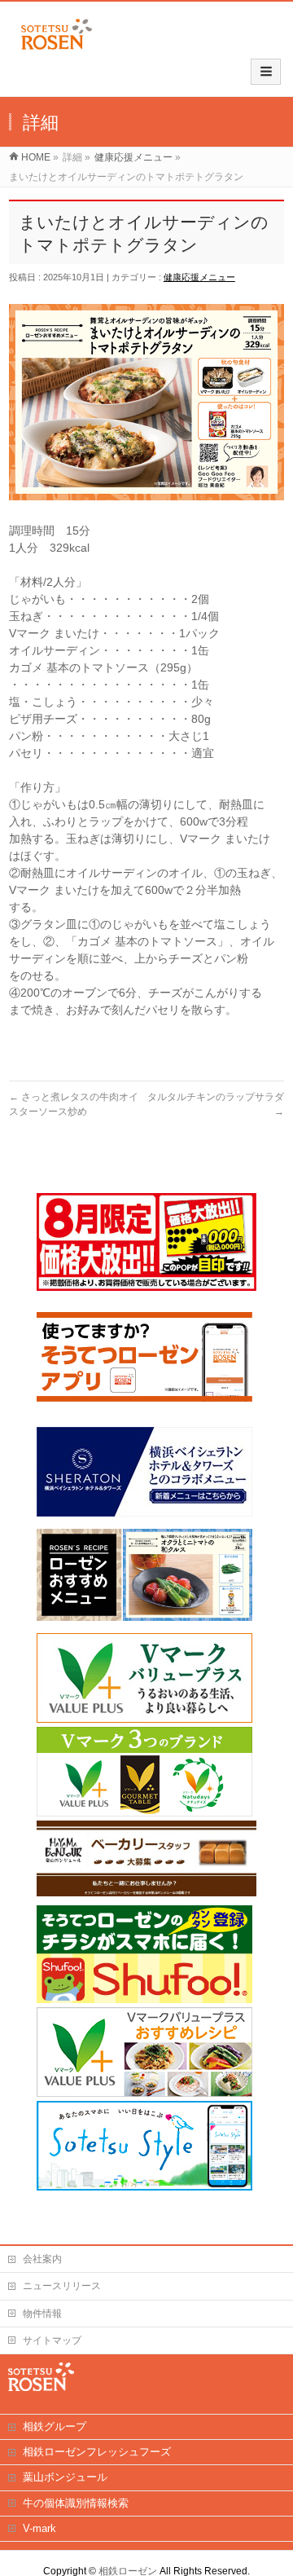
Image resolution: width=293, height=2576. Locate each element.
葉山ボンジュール (65, 2477)
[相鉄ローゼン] (57, 50)
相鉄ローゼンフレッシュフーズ (97, 2452)
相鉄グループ (55, 2426)
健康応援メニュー (199, 277)
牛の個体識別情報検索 (76, 2503)
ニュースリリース (62, 2286)
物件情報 (42, 2314)
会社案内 (42, 2259)
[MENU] (266, 72)
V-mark (39, 2528)
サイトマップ (52, 2340)
